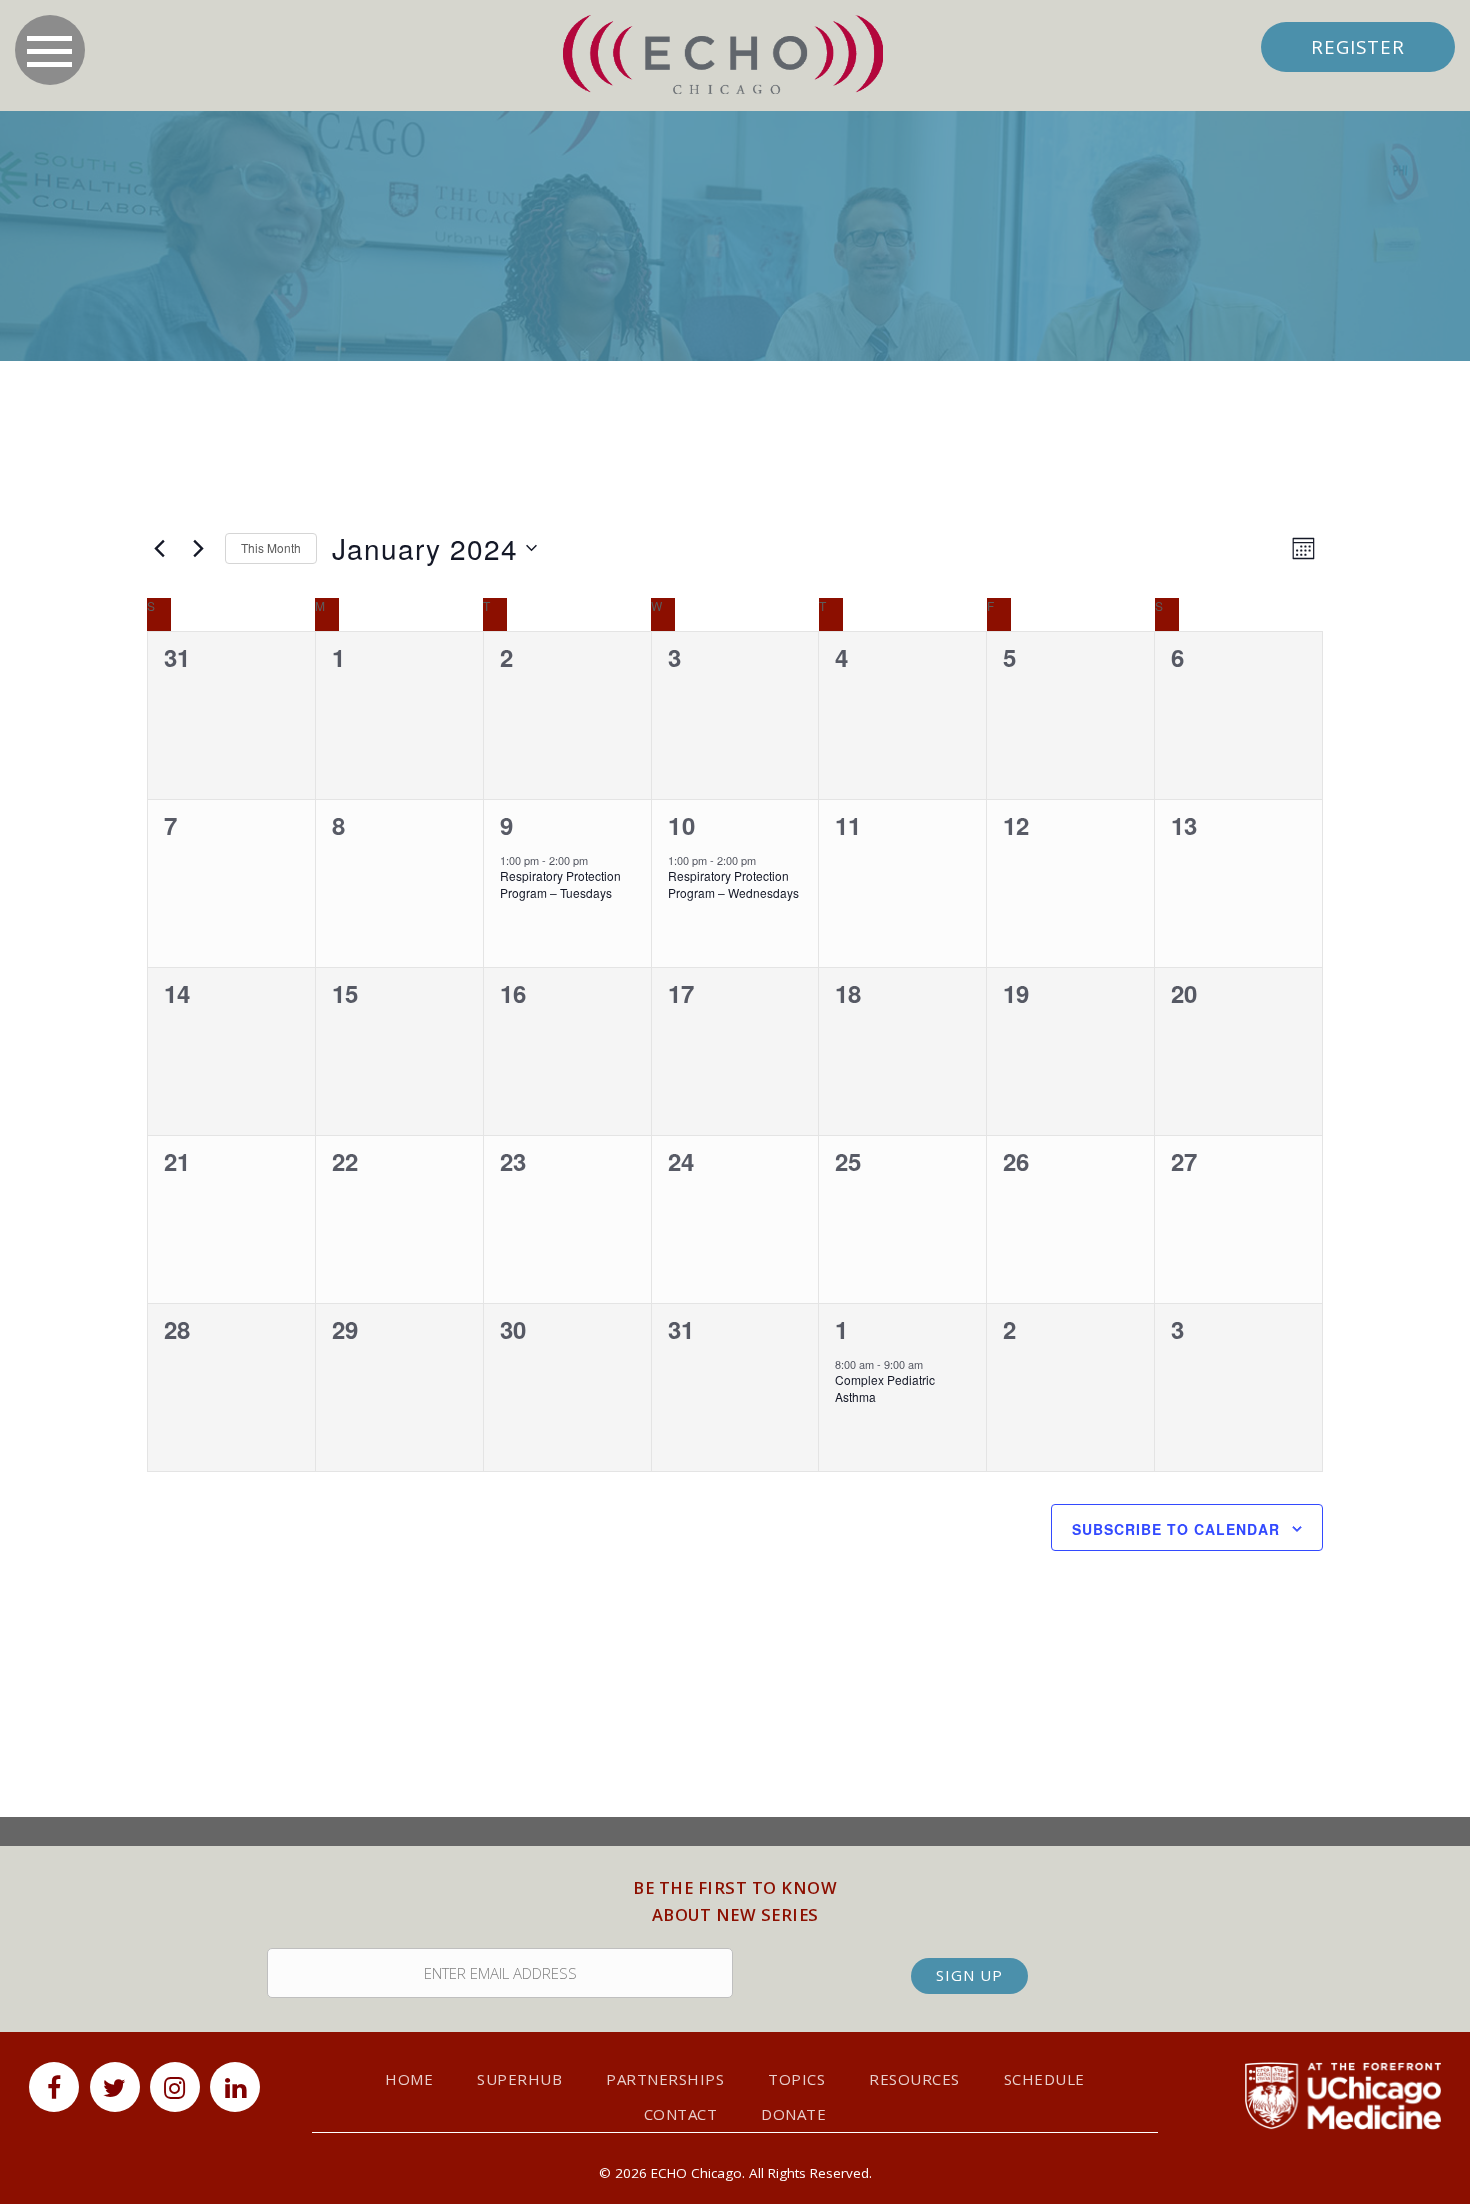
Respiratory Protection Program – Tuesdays (560, 884)
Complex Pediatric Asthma (885, 1388)
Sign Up (969, 1975)
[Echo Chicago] (723, 55)
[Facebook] (54, 2087)
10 (682, 825)
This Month (271, 547)
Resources (914, 2079)
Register (1358, 46)
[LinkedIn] (235, 2087)
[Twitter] (115, 2087)
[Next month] (198, 548)
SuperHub (519, 2079)
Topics (796, 2079)
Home (409, 2079)
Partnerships (665, 2079)
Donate (793, 2114)
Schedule (1044, 2079)
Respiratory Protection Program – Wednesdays (733, 884)
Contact (681, 2114)
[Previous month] (159, 548)
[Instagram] (175, 2087)
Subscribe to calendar (1176, 1529)
